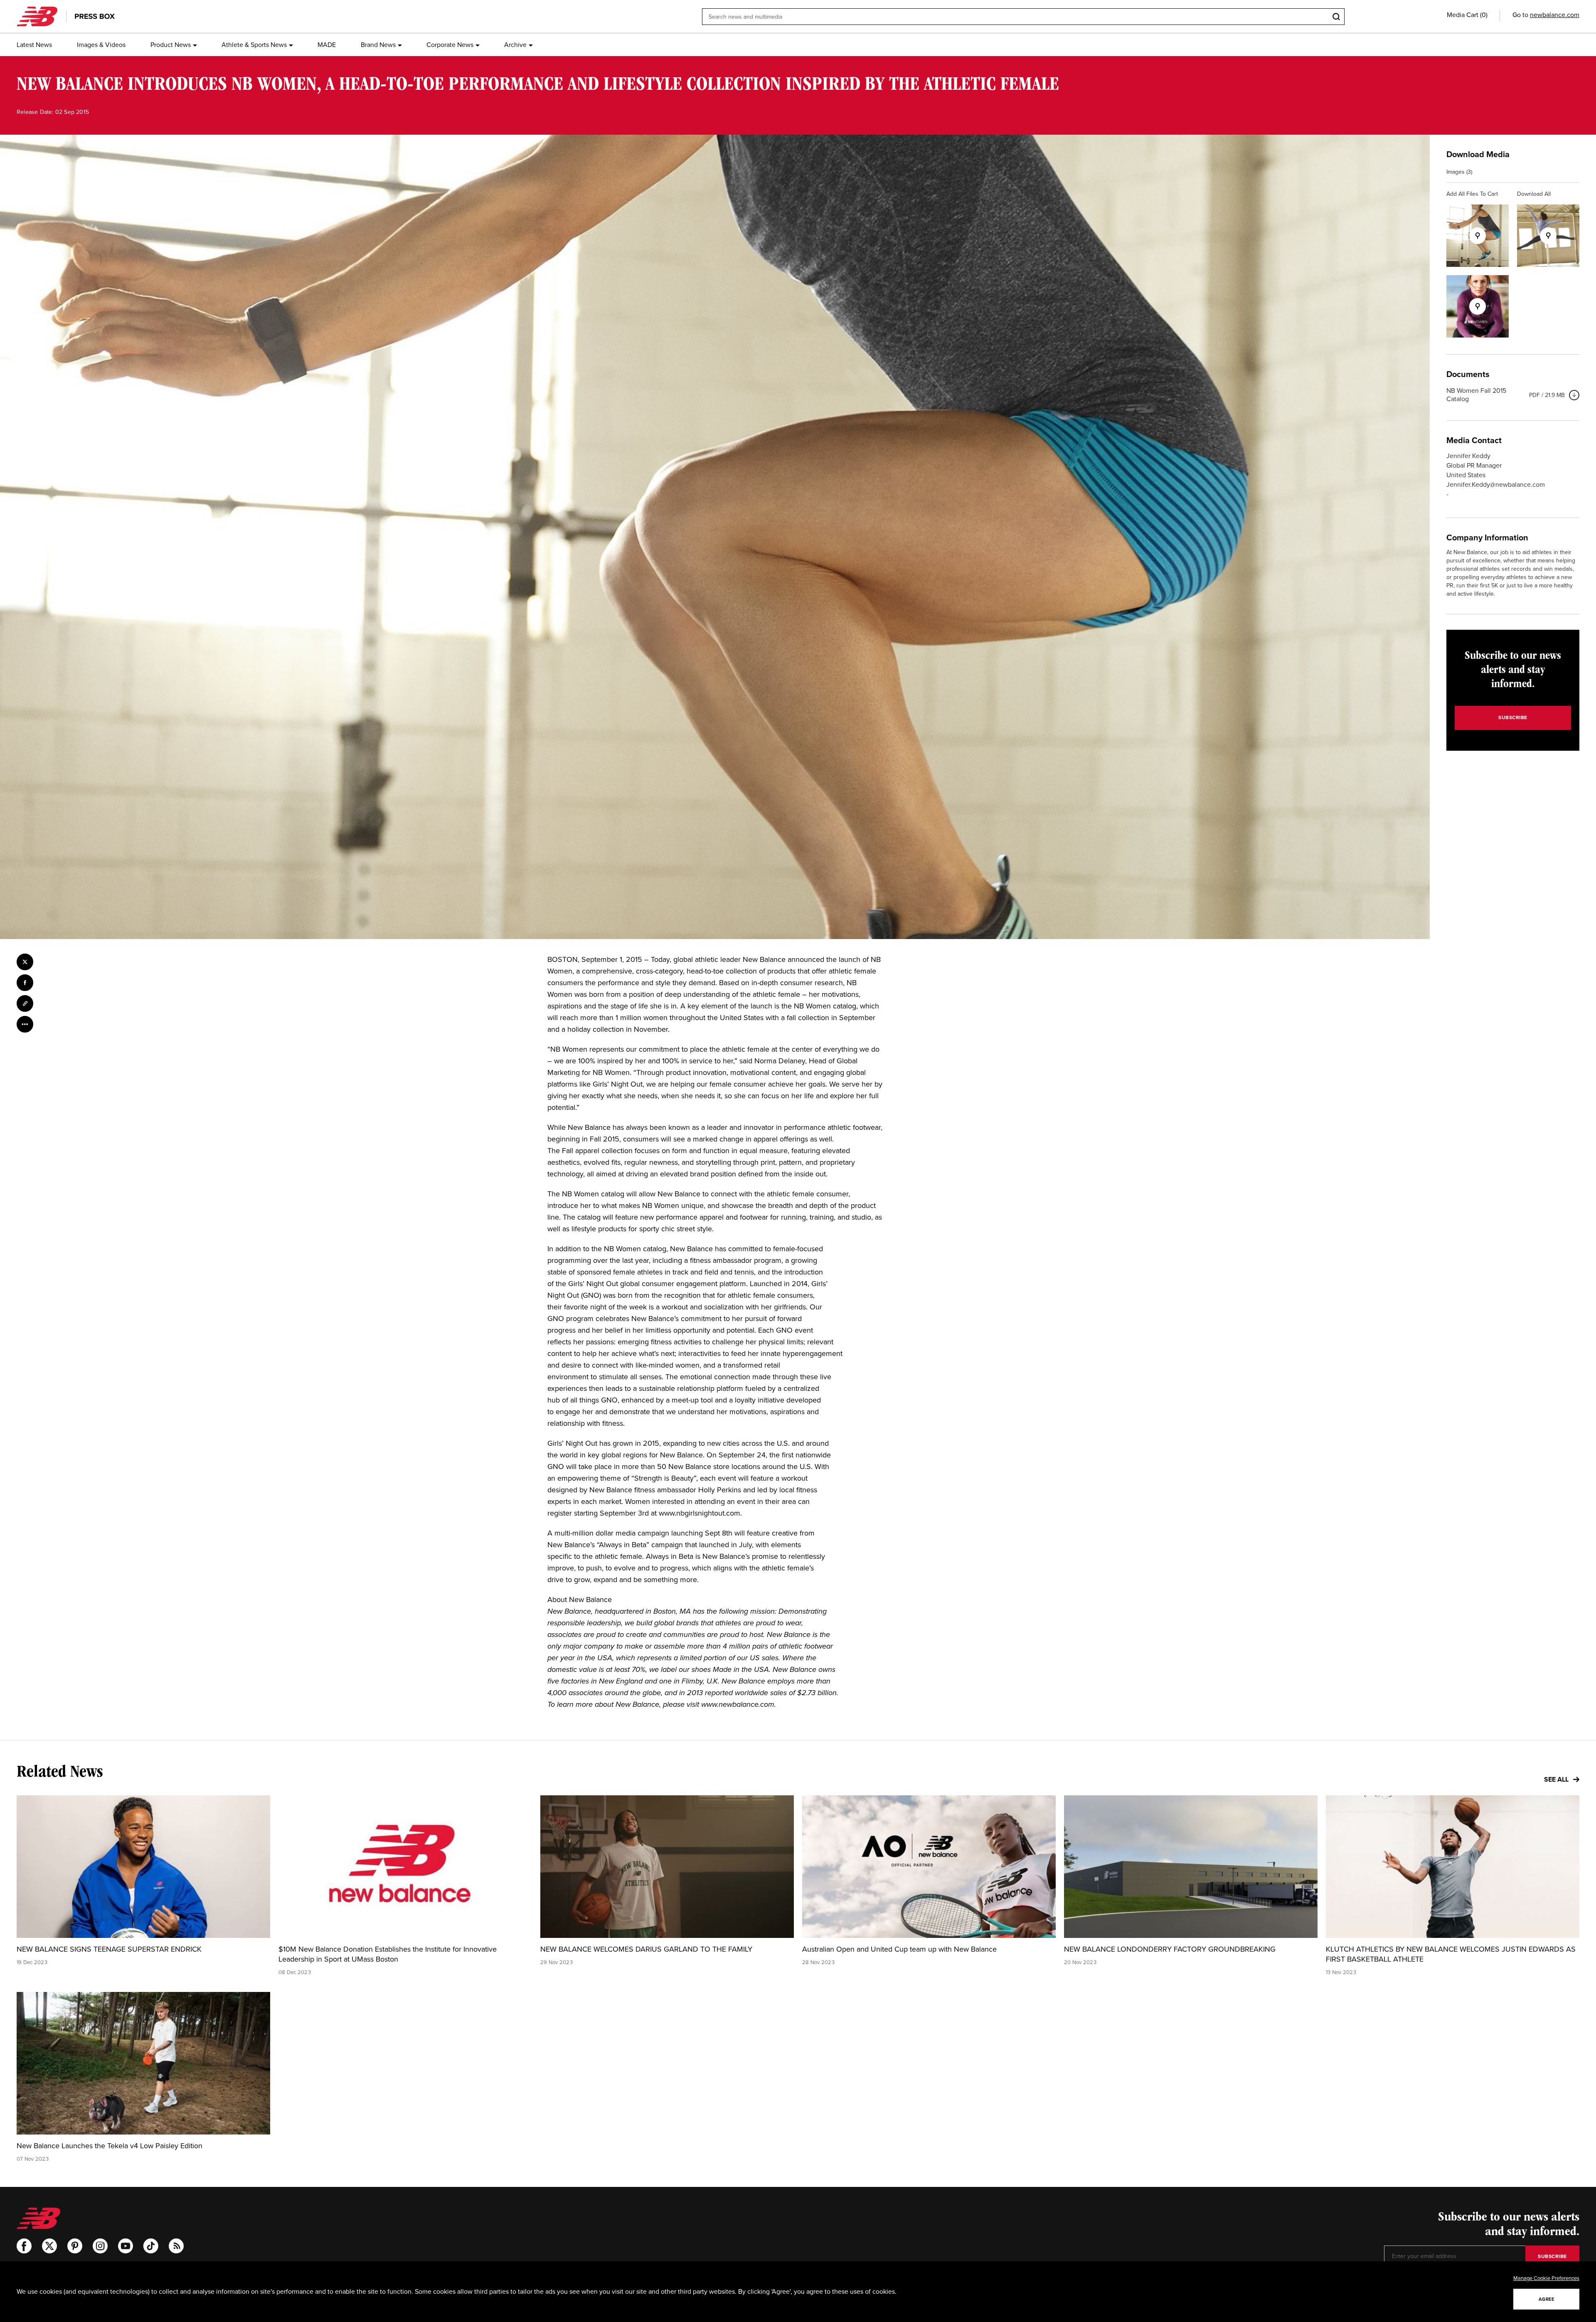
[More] (25, 1024)
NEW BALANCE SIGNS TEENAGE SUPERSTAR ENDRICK (109, 1949)
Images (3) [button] (1459, 172)
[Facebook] (25, 983)
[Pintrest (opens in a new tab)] (75, 2246)
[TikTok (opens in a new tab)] (151, 2246)
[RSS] (176, 2246)
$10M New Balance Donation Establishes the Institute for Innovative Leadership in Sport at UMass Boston (388, 1954)
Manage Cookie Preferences (1546, 2278)
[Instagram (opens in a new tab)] (100, 2246)
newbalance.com (1555, 15)
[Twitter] (25, 962)
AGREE (1547, 2299)
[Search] (1336, 17)
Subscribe (1513, 717)
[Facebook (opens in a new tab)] (24, 2246)
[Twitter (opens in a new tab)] (49, 2246)
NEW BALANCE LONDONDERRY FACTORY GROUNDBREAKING (1170, 1949)
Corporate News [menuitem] (450, 45)
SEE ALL (1557, 1779)
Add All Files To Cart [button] (1472, 194)
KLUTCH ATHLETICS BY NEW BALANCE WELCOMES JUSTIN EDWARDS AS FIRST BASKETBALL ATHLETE (1451, 1954)
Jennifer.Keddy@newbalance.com (1496, 484)
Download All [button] (1534, 194)
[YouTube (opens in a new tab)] (126, 2246)
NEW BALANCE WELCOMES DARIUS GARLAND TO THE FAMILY (646, 1949)
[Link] (25, 1003)
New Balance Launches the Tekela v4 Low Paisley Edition (110, 2146)
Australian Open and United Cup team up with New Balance (899, 1949)
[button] (1467, 15)
